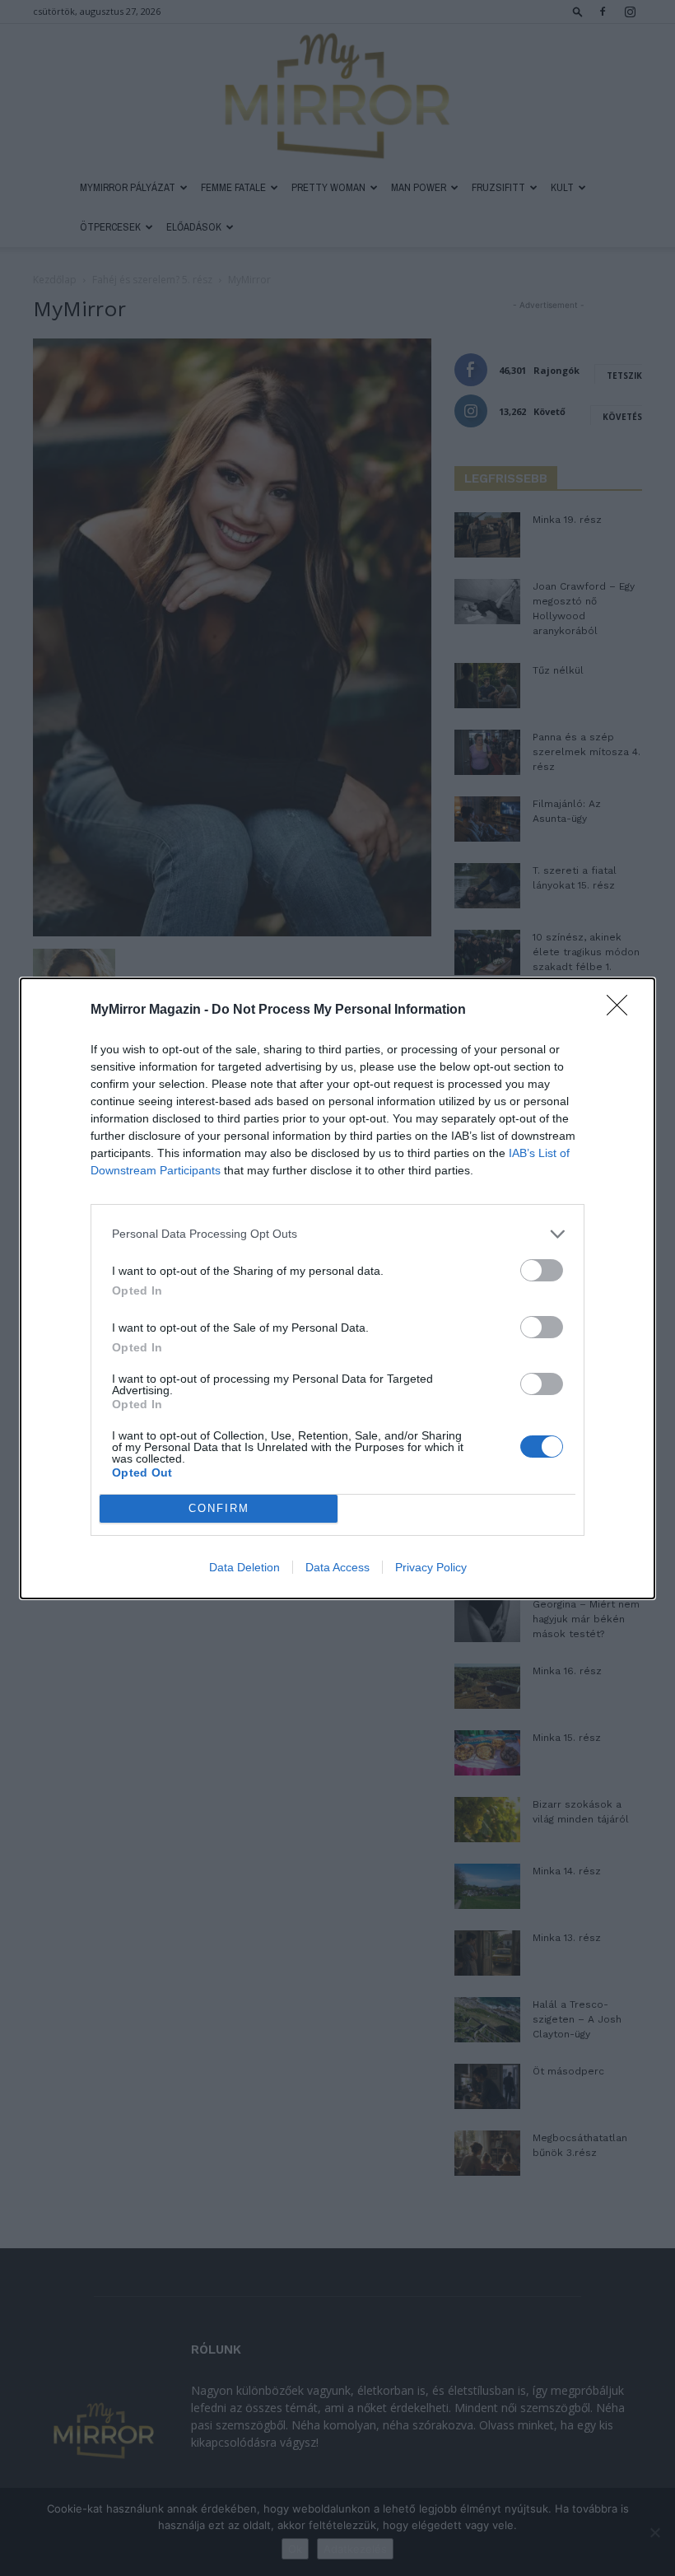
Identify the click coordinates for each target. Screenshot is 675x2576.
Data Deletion (244, 1567)
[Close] (622, 1010)
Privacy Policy (431, 1567)
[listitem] (337, 1234)
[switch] (542, 1270)
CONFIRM (219, 1508)
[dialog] (337, 1288)
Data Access (337, 1567)
